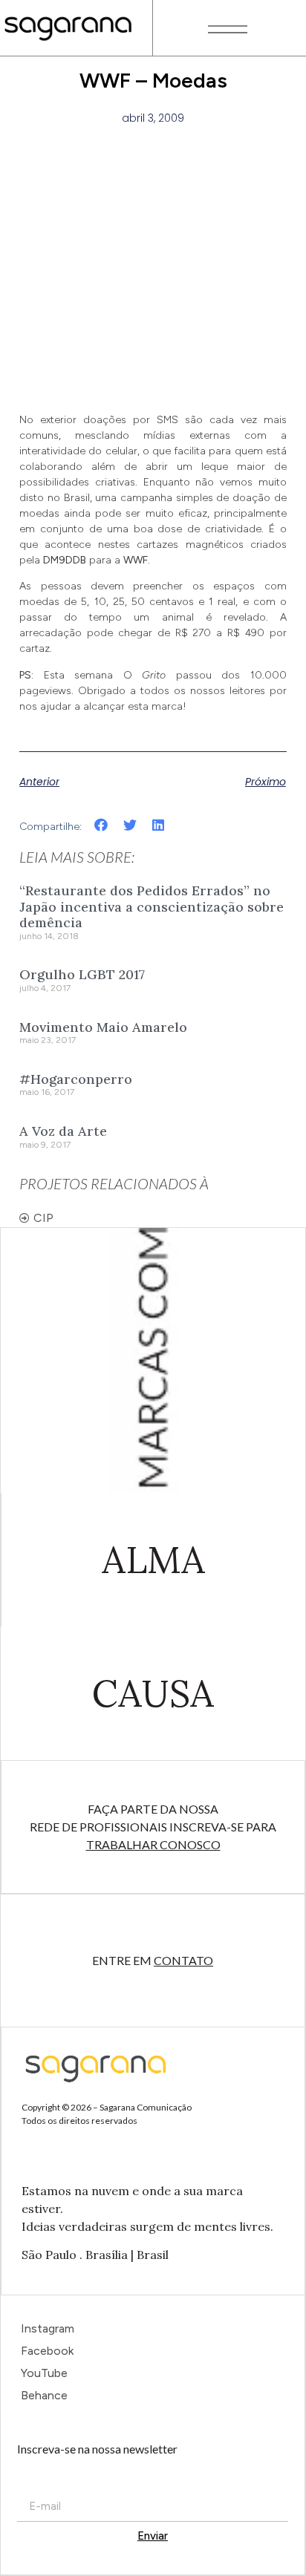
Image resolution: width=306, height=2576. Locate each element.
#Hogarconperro (76, 1079)
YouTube (44, 2373)
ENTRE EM (153, 1960)
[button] (101, 825)
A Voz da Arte (63, 1131)
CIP (43, 1218)
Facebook (47, 2351)
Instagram (48, 2328)
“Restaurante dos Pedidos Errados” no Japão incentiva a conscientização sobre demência (152, 906)
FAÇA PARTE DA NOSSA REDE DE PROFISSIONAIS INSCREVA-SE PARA (153, 1827)
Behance (44, 2395)
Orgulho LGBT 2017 (82, 974)
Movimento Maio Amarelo (103, 1027)
